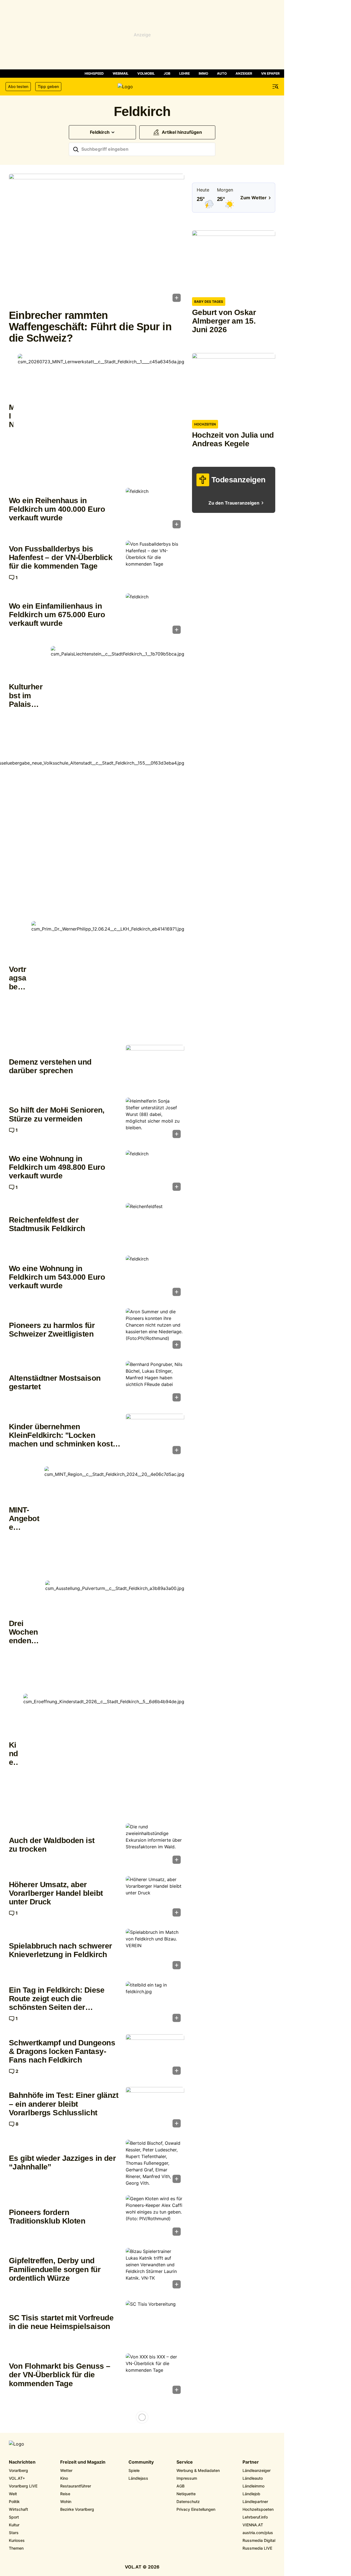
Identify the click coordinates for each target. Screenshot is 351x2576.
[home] (142, 87)
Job (167, 73)
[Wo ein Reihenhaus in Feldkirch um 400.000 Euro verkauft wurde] (155, 510)
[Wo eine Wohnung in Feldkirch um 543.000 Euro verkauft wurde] (155, 1277)
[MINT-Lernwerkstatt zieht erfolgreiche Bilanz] (101, 416)
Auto (222, 73)
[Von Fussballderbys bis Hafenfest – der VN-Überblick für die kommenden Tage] (155, 563)
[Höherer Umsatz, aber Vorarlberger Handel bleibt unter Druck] (155, 1898)
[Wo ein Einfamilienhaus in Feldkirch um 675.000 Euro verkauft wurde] (155, 615)
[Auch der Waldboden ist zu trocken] (155, 1845)
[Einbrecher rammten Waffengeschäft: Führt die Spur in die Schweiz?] (97, 240)
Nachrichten (22, 2462)
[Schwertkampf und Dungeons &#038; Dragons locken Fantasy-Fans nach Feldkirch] (155, 2056)
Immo (203, 73)
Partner (251, 2462)
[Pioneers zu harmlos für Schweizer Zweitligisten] (155, 1330)
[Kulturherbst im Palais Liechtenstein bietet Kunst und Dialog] (118, 696)
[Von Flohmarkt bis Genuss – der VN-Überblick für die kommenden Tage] (155, 2375)
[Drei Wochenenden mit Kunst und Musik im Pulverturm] (115, 1633)
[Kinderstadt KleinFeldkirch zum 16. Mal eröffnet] (104, 1754)
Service (185, 2462)
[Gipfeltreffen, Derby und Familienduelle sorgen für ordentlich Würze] (155, 2270)
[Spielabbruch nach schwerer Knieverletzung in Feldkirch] (155, 1951)
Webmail (121, 73)
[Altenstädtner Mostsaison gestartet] (155, 1383)
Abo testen (18, 86)
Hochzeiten (205, 424)
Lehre (185, 73)
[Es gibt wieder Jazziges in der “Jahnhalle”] (155, 2163)
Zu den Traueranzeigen (234, 503)
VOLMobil (146, 73)
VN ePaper (270, 73)
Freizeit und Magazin (83, 2462)
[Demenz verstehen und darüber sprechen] (155, 1067)
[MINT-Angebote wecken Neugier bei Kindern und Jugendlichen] (114, 1519)
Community (141, 2462)
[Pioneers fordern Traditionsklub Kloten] (155, 2217)
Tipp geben (48, 86)
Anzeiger (244, 73)
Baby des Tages (209, 302)
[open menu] (276, 87)
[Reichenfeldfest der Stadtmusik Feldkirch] (155, 1225)
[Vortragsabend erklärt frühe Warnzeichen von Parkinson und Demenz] (108, 978)
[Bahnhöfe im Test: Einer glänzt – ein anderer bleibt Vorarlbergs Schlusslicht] (155, 2109)
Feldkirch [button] (100, 132)
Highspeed (94, 73)
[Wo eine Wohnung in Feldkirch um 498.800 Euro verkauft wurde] (155, 1172)
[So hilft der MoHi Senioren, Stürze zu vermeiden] (155, 1120)
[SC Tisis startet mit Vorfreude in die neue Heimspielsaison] (155, 2323)
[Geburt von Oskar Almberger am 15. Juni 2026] (234, 262)
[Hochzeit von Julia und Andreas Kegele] (234, 384)
